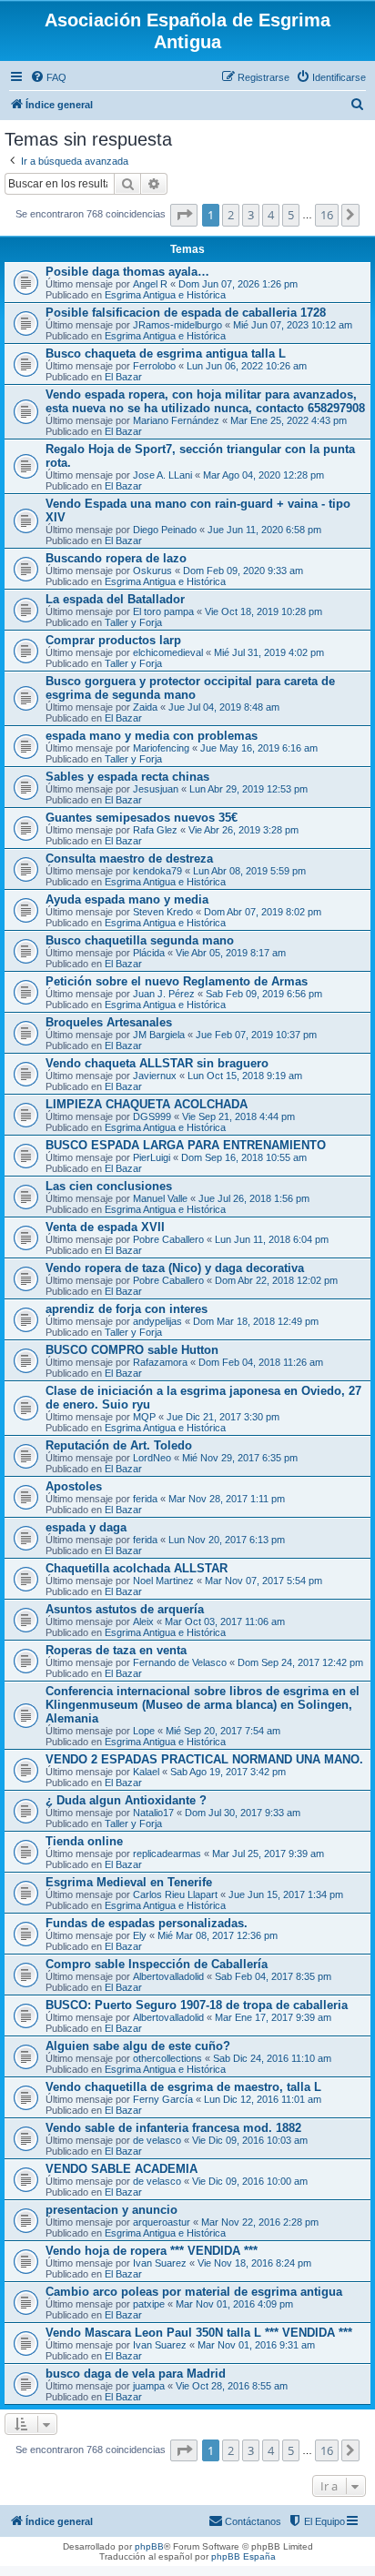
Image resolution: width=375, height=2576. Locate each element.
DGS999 (152, 1116)
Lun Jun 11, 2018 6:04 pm (272, 1239)
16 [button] (327, 215)
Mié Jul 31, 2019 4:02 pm (269, 652)
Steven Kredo (163, 912)
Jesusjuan (156, 789)
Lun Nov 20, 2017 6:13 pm (227, 1540)
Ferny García (163, 2099)
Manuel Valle (160, 1198)
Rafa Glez (155, 830)
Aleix (143, 1621)
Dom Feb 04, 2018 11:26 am (261, 1362)
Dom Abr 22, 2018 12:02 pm (276, 1280)
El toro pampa (163, 611)
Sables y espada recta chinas (127, 777)
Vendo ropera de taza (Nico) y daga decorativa (175, 1268)
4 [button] (271, 215)
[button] (184, 215)
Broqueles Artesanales (109, 1022)
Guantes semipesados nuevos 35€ (142, 818)
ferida (145, 1499)
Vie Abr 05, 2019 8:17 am (231, 953)
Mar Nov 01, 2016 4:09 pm (234, 2304)
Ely (140, 1935)
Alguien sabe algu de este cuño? (138, 2046)
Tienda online (84, 1841)
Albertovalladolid (168, 1976)
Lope (144, 1731)
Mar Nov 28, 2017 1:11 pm (227, 1499)
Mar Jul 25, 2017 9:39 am (268, 1854)
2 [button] (231, 215)
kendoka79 (157, 871)
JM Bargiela (159, 1035)
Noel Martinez (163, 1581)
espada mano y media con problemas (152, 736)
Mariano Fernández (176, 420)
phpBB (149, 2546)
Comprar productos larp (113, 640)
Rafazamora (160, 1362)
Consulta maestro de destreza (129, 859)
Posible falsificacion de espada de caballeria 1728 (186, 313)
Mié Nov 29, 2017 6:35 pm (240, 1458)
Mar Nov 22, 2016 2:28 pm (260, 2222)
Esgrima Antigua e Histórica (165, 295)
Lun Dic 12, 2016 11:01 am (263, 2099)
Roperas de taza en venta (116, 1650)
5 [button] (291, 215)
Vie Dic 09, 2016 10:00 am (250, 2181)
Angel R (150, 284)
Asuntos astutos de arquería (125, 1609)
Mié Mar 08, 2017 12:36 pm (218, 1935)
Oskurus (152, 571)
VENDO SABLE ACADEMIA (122, 2169)
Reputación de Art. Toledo (119, 1445)
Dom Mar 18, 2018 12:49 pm (256, 1321)
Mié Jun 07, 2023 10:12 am (293, 325)
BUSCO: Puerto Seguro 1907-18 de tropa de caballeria (197, 2005)
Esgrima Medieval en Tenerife (129, 1882)
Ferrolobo (154, 366)
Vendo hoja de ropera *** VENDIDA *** (152, 2251)
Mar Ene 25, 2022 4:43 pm (289, 420)
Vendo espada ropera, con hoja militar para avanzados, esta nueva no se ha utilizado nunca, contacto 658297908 (205, 401)
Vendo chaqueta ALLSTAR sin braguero (157, 1063)
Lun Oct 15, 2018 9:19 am (245, 1076)
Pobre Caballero (168, 1239)
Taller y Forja (133, 622)
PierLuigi (152, 1157)
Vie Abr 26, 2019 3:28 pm (243, 830)
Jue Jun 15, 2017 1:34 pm (286, 1894)
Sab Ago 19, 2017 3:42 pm (228, 1772)
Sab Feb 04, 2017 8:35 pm (273, 1976)
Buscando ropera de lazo (116, 558)
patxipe (149, 2304)
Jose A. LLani (162, 475)
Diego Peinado (165, 530)
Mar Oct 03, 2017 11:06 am (225, 1621)
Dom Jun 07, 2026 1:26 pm (238, 284)
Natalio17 (153, 1813)
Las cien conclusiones (109, 1186)
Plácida (149, 953)
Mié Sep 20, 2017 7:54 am (223, 1731)
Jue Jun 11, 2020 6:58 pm (264, 530)
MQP (144, 1417)
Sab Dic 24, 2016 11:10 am (272, 2058)
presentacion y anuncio (111, 2210)
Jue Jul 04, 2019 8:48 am (224, 707)
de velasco (157, 2140)
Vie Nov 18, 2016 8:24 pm (254, 2263)
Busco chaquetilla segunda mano (140, 940)
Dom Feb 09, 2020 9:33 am (243, 571)
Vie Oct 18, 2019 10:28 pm (264, 611)
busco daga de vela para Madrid (136, 2374)
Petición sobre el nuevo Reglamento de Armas (177, 981)
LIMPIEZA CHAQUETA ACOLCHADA (147, 1104)
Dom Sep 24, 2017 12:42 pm (300, 1662)
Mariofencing (161, 748)
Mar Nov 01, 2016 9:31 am (256, 2345)
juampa (149, 2386)
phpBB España (243, 2556)
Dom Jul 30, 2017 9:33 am (243, 1813)
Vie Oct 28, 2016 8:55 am (232, 2386)
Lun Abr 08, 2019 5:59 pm (249, 871)
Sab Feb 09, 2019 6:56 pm (264, 994)
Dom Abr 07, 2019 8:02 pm (263, 912)
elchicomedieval (168, 652)
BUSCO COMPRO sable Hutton (132, 1350)
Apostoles (74, 1486)
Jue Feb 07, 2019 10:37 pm (256, 1035)
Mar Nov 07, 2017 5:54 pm (264, 1581)
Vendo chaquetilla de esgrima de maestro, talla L (183, 2087)
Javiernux (155, 1076)
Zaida (145, 707)
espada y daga (86, 1527)
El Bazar (123, 377)
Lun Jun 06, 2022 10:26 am (247, 366)
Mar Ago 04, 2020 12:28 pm (264, 475)
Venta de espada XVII (105, 1227)
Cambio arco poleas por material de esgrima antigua (194, 2292)
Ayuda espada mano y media (127, 899)
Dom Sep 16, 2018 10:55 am (244, 1157)
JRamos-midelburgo (177, 325)
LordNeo (152, 1458)
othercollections (167, 2058)
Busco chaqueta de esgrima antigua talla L (166, 354)
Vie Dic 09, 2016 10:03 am (250, 2140)
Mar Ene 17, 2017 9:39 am (273, 2017)
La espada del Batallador (115, 599)
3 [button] (251, 215)
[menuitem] (48, 77)
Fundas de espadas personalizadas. (147, 1923)
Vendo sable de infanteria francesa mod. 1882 (173, 2128)
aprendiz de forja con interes (127, 1309)
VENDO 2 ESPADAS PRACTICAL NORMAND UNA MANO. (204, 1759)
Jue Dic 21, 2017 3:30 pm (223, 1417)
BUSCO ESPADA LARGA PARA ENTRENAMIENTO (186, 1145)
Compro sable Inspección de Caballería (157, 1964)
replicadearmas (167, 1854)
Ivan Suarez (160, 2263)
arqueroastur (162, 2222)
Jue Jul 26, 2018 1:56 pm (254, 1198)
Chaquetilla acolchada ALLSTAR (137, 1568)
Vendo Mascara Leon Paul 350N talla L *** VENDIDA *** (199, 2333)
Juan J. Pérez (164, 994)
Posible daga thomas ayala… (127, 272)
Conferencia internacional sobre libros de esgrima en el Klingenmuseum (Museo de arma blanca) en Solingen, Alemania (203, 1705)
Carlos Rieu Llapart (175, 1894)
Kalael (146, 1772)
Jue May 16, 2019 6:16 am (259, 748)
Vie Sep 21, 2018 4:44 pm (238, 1116)
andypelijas (157, 1321)
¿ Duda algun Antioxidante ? (126, 1800)
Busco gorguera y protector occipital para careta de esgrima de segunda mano (190, 688)
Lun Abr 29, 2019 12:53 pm (248, 789)
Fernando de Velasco (180, 1662)
